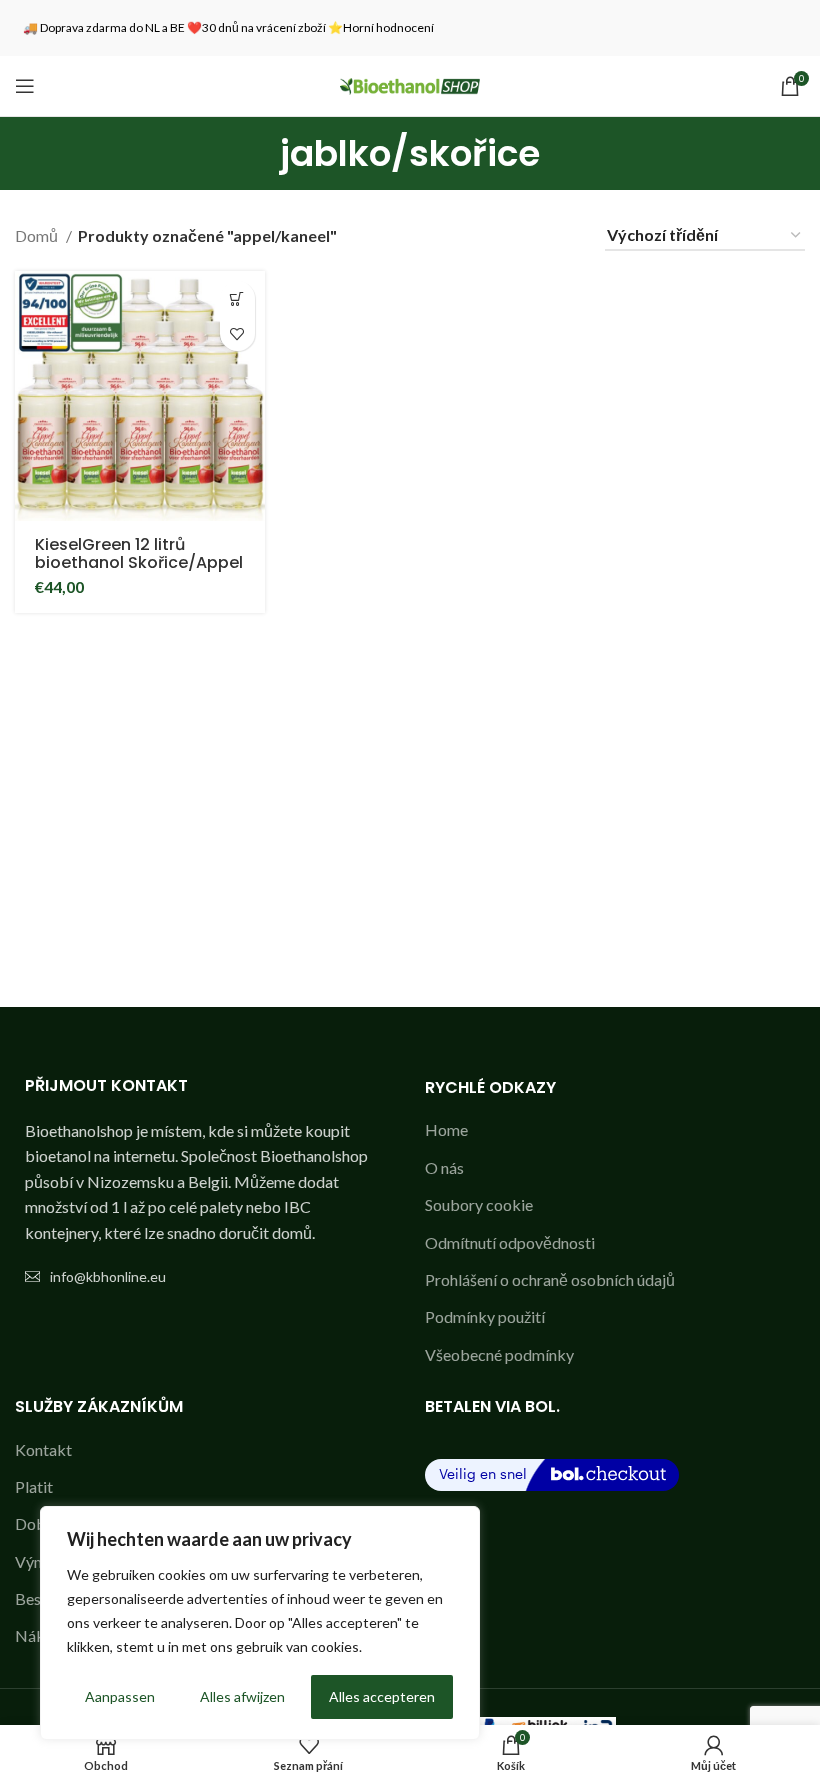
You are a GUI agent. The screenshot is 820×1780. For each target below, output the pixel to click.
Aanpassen (120, 1696)
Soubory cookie (479, 1204)
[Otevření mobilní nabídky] (25, 86)
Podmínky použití (485, 1316)
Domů (38, 235)
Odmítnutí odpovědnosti (510, 1242)
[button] (237, 298)
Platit (34, 1486)
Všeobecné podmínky (499, 1354)
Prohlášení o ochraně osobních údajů (550, 1279)
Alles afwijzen (242, 1696)
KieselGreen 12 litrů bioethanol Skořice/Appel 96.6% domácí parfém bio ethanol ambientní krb (140, 571)
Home (446, 1129)
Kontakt (43, 1449)
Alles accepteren (382, 1696)
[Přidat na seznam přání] (237, 333)
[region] (260, 1623)
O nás (444, 1167)
